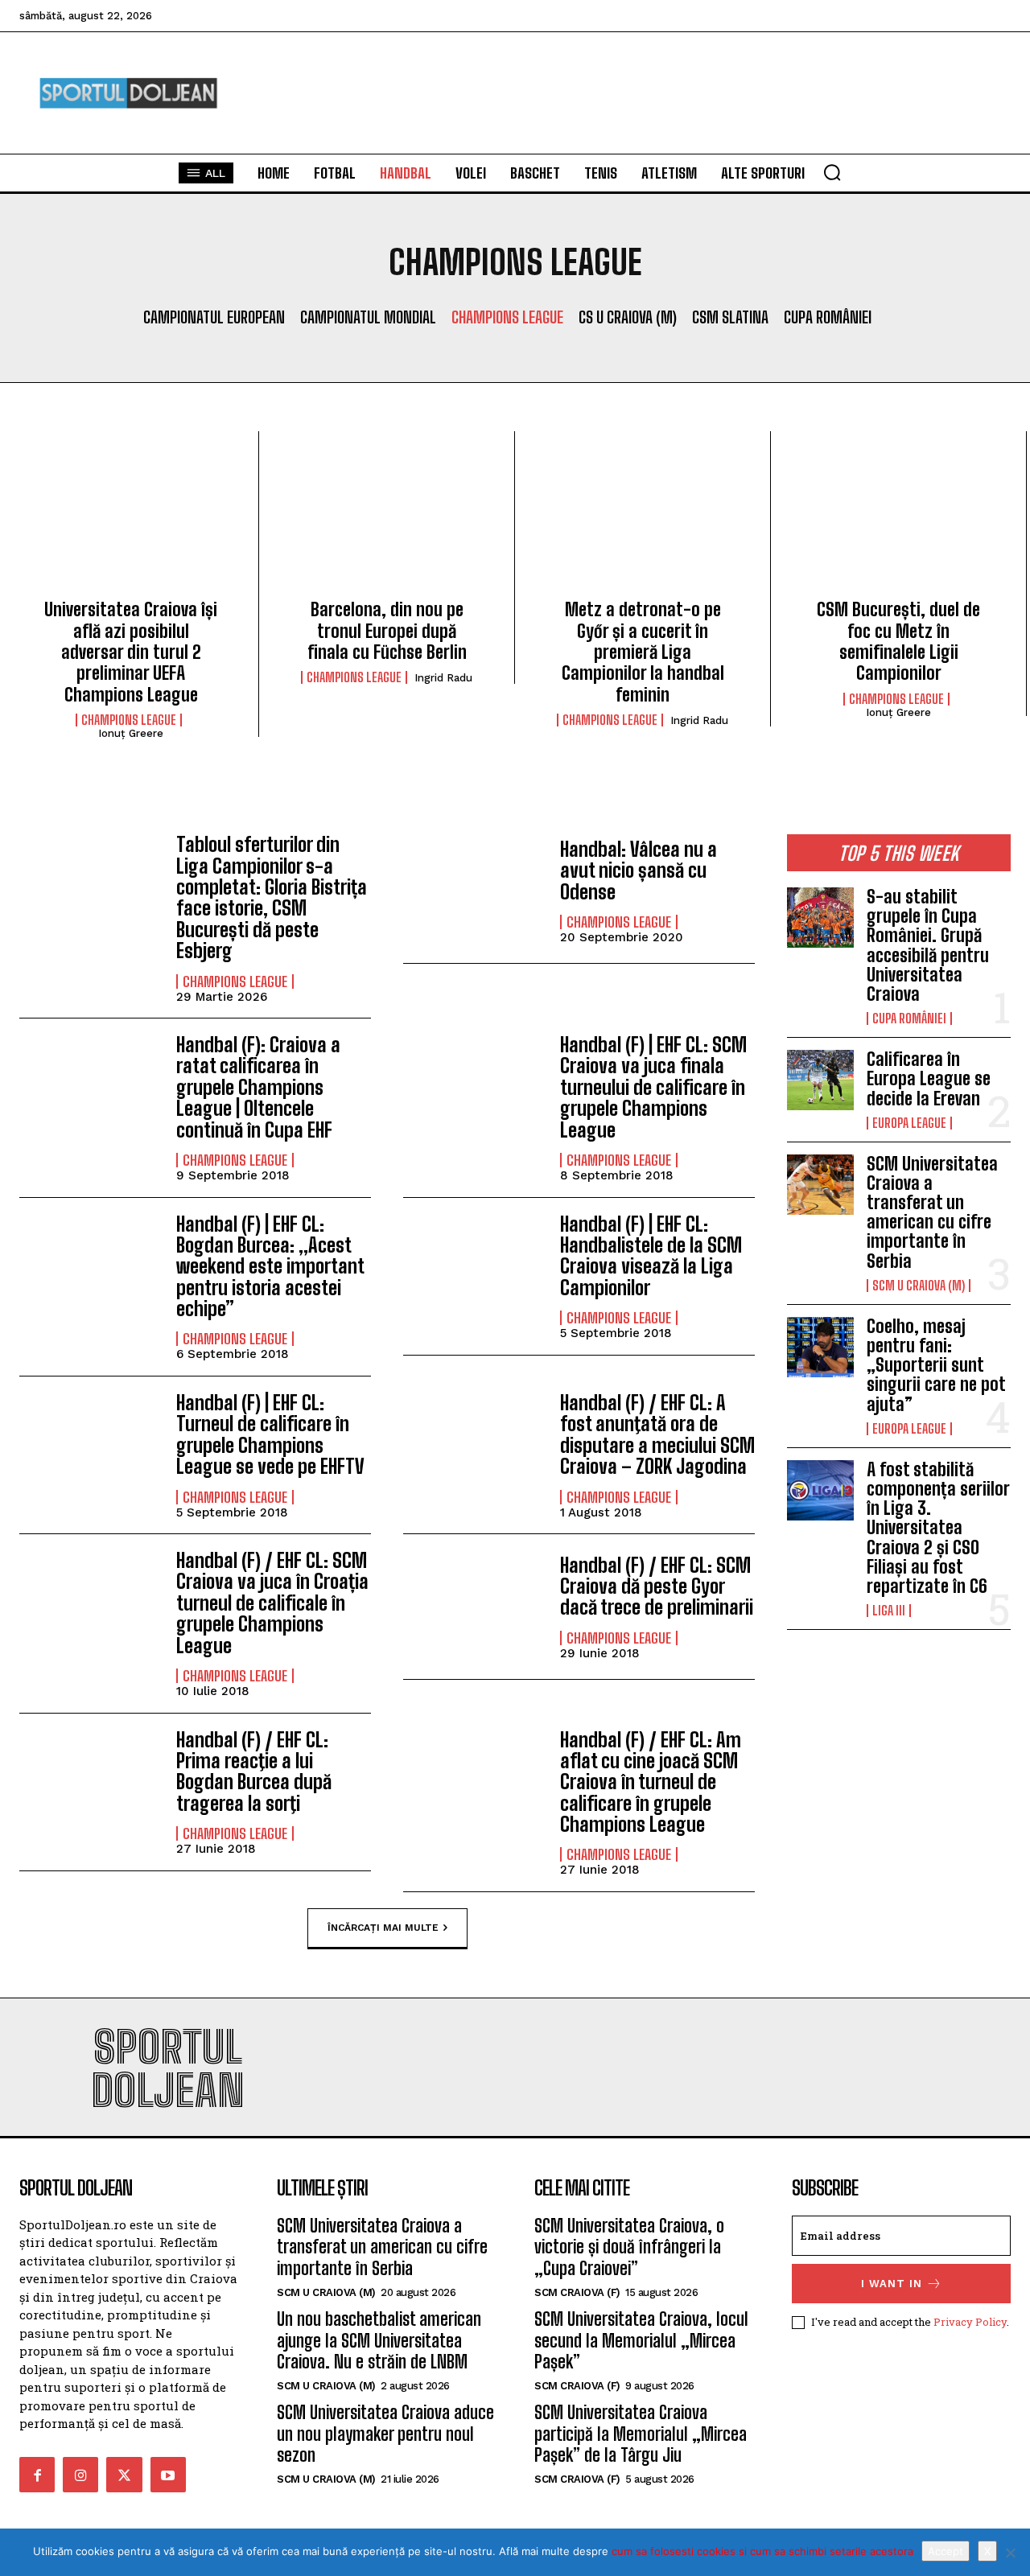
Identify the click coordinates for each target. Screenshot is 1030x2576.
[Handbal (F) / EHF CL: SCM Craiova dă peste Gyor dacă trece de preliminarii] (474, 1607)
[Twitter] (124, 2475)
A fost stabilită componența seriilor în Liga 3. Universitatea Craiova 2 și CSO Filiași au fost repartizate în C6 (938, 1528)
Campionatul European (214, 317)
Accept (946, 2551)
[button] (832, 172)
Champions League (507, 317)
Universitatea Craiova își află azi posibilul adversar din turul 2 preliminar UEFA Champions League (131, 652)
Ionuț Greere (131, 733)
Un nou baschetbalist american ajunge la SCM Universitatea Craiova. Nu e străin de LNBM (379, 2340)
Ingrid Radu (443, 678)
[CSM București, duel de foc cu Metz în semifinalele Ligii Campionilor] (898, 521)
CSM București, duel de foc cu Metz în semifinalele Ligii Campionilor (898, 641)
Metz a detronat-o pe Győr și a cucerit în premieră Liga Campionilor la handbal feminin (643, 652)
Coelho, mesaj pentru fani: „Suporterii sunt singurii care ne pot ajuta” (936, 1365)
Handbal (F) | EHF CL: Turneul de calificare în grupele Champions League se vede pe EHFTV (270, 1434)
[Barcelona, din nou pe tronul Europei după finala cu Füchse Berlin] (387, 521)
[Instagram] (80, 2475)
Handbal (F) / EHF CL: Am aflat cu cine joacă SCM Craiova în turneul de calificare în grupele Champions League (651, 1782)
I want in (892, 2284)
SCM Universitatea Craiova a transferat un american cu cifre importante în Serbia (932, 1212)
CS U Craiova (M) (628, 317)
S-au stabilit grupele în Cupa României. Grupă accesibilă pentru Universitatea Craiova (928, 945)
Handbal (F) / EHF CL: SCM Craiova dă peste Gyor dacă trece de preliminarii (657, 1586)
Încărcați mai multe (383, 1927)
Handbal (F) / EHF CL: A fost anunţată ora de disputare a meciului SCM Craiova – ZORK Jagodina (657, 1434)
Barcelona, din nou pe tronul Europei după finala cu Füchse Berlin (387, 631)
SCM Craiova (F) (577, 2292)
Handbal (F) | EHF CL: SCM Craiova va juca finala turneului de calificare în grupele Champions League (653, 1087)
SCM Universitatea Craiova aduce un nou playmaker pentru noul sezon (385, 2434)
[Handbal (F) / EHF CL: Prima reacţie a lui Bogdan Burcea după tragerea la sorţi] (90, 1786)
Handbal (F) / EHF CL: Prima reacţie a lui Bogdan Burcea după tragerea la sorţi (254, 1772)
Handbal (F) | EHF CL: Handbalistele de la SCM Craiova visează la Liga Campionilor (651, 1256)
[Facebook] (37, 2475)
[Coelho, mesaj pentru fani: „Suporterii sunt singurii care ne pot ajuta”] (820, 1347)
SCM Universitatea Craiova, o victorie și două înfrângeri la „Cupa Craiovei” (629, 2247)
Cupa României (828, 317)
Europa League (909, 1123)
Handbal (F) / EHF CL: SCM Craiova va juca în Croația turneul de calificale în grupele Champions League (272, 1603)
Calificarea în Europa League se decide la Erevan (929, 1078)
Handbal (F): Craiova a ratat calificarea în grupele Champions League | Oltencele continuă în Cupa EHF (258, 1087)
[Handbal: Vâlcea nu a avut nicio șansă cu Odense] (474, 891)
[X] (1010, 2553)
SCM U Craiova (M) (919, 1286)
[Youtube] (168, 2475)
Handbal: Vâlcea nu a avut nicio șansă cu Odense (639, 870)
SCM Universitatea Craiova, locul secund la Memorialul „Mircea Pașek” (641, 2340)
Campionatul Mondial (368, 317)
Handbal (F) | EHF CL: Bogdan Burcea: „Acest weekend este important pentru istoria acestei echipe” (270, 1267)
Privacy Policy (970, 2322)
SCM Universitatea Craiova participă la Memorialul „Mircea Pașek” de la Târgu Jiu (641, 2434)
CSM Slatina (730, 317)
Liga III (889, 1611)
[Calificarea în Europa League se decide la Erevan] (820, 1080)
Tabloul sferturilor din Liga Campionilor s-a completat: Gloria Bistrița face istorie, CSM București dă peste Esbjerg (272, 897)
